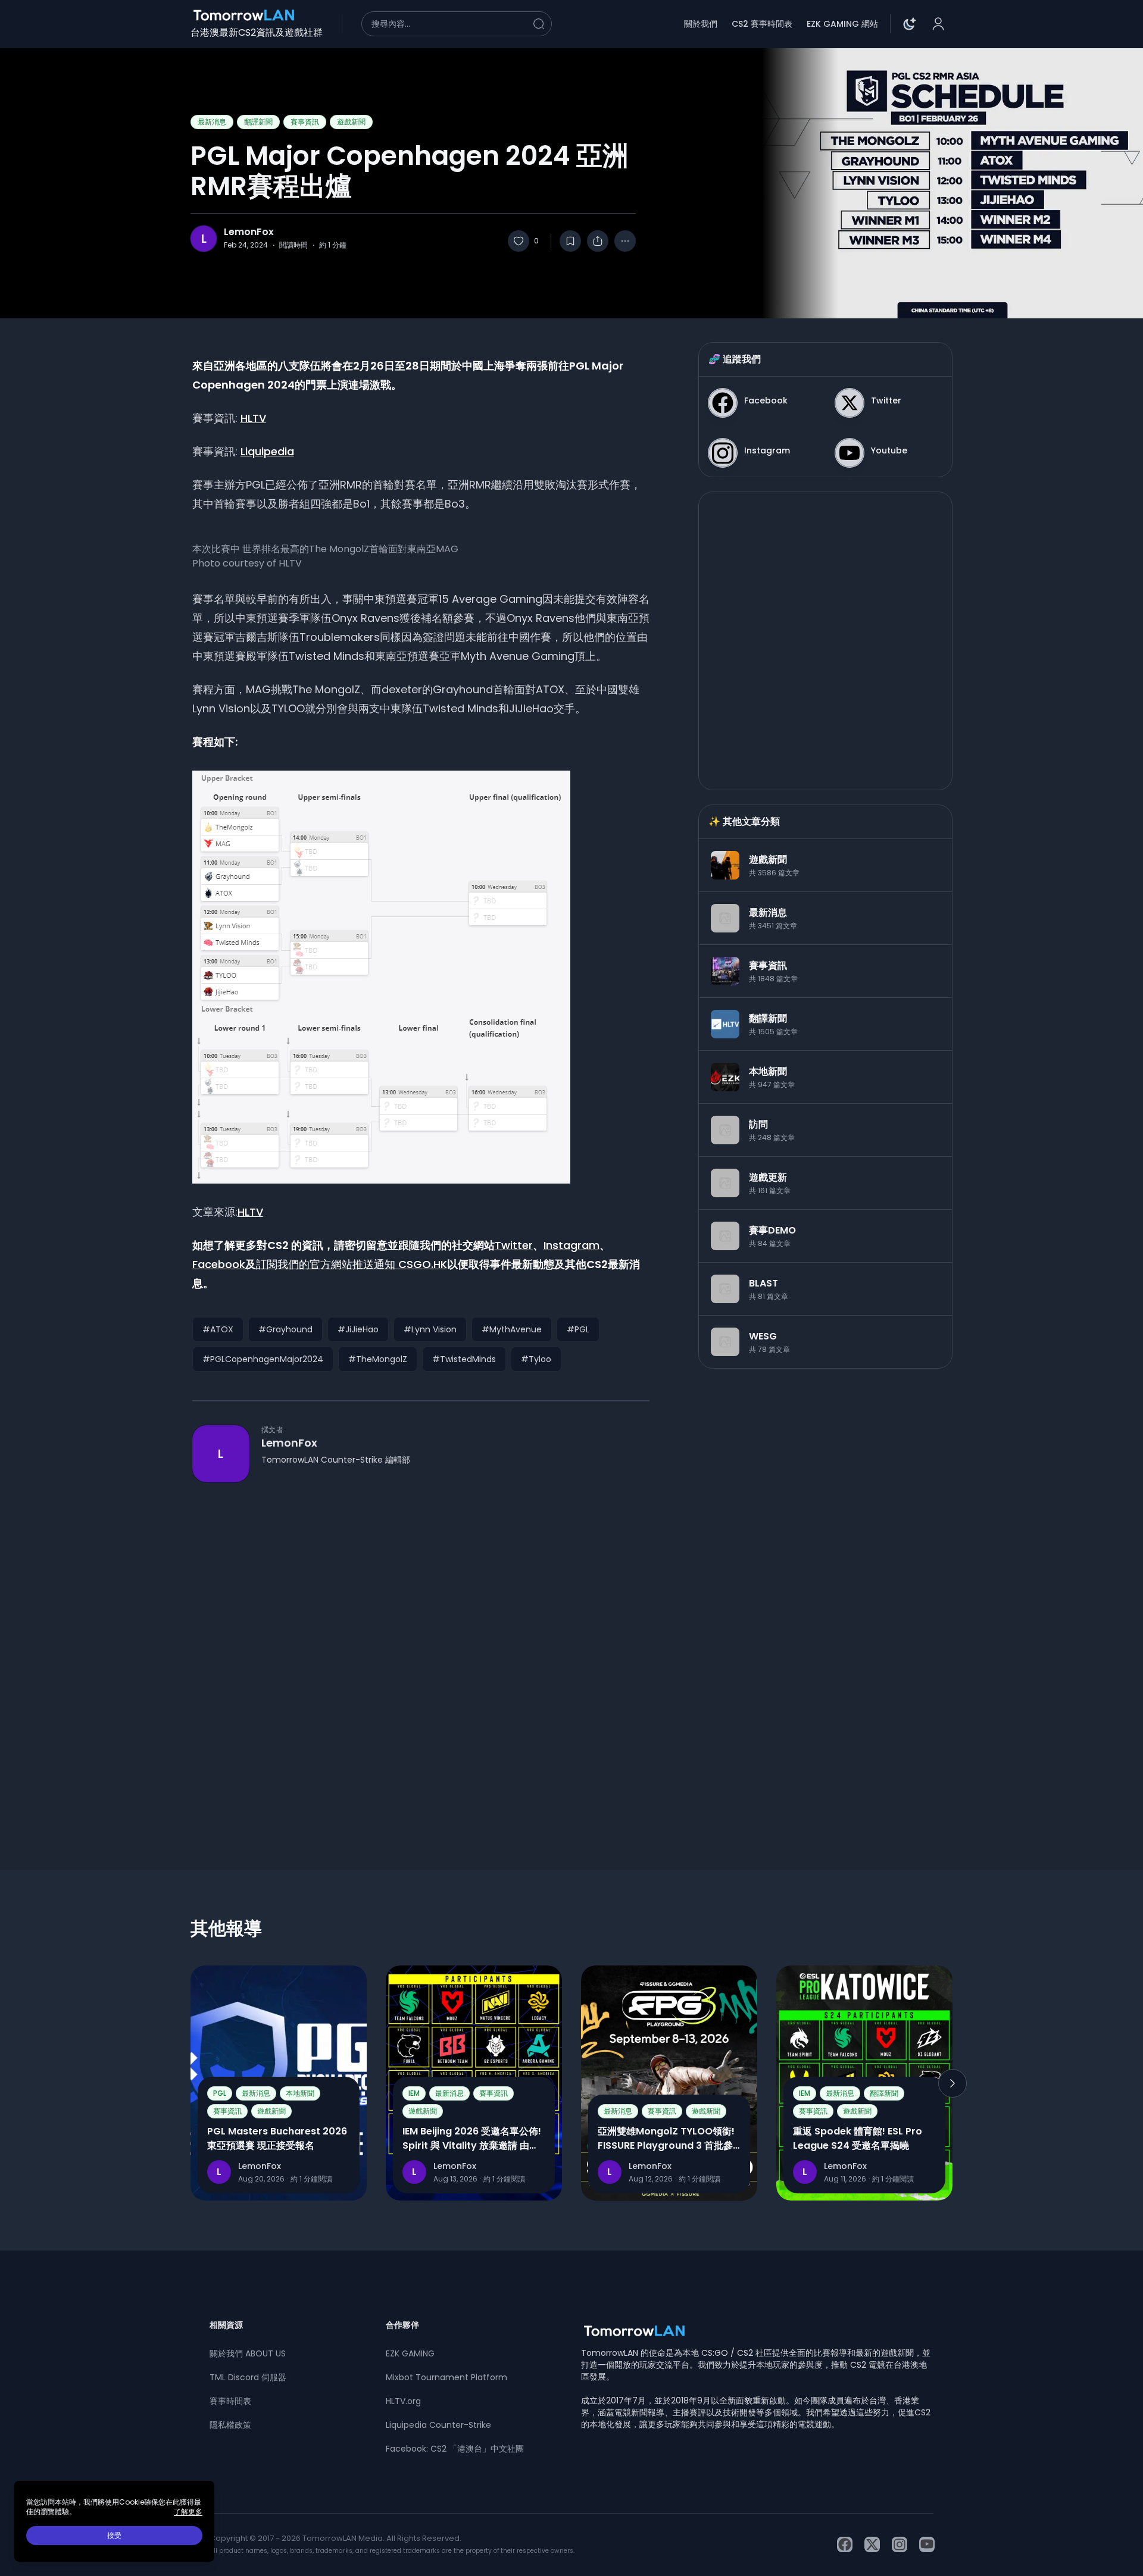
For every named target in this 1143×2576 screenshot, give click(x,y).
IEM (414, 2093)
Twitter (514, 1245)
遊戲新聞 (351, 122)
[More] (625, 241)
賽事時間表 (230, 2401)
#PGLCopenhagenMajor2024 (263, 1359)
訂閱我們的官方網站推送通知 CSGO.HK (352, 1264)
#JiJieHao (358, 1329)
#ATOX (218, 1329)
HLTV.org (403, 2401)
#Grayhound (285, 1329)
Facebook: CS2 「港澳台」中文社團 (455, 2449)
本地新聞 (300, 2093)
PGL (220, 2093)
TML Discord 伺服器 (248, 2377)
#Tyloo (536, 1359)
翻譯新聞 (258, 122)
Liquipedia (267, 451)
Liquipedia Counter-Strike (438, 2425)
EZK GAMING (410, 2353)
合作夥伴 (402, 2325)
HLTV (253, 418)
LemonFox (249, 232)
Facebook (219, 1264)
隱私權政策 (230, 2425)
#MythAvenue (512, 1329)
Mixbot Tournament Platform (446, 2377)
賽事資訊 (305, 122)
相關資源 (226, 2325)
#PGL (578, 1329)
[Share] (598, 241)
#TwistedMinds (464, 1359)
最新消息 (212, 122)
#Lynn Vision (430, 1329)
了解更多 (188, 2512)
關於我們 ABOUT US (248, 2353)
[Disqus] (421, 1655)
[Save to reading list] (570, 241)
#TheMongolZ (378, 1359)
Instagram (571, 1245)
